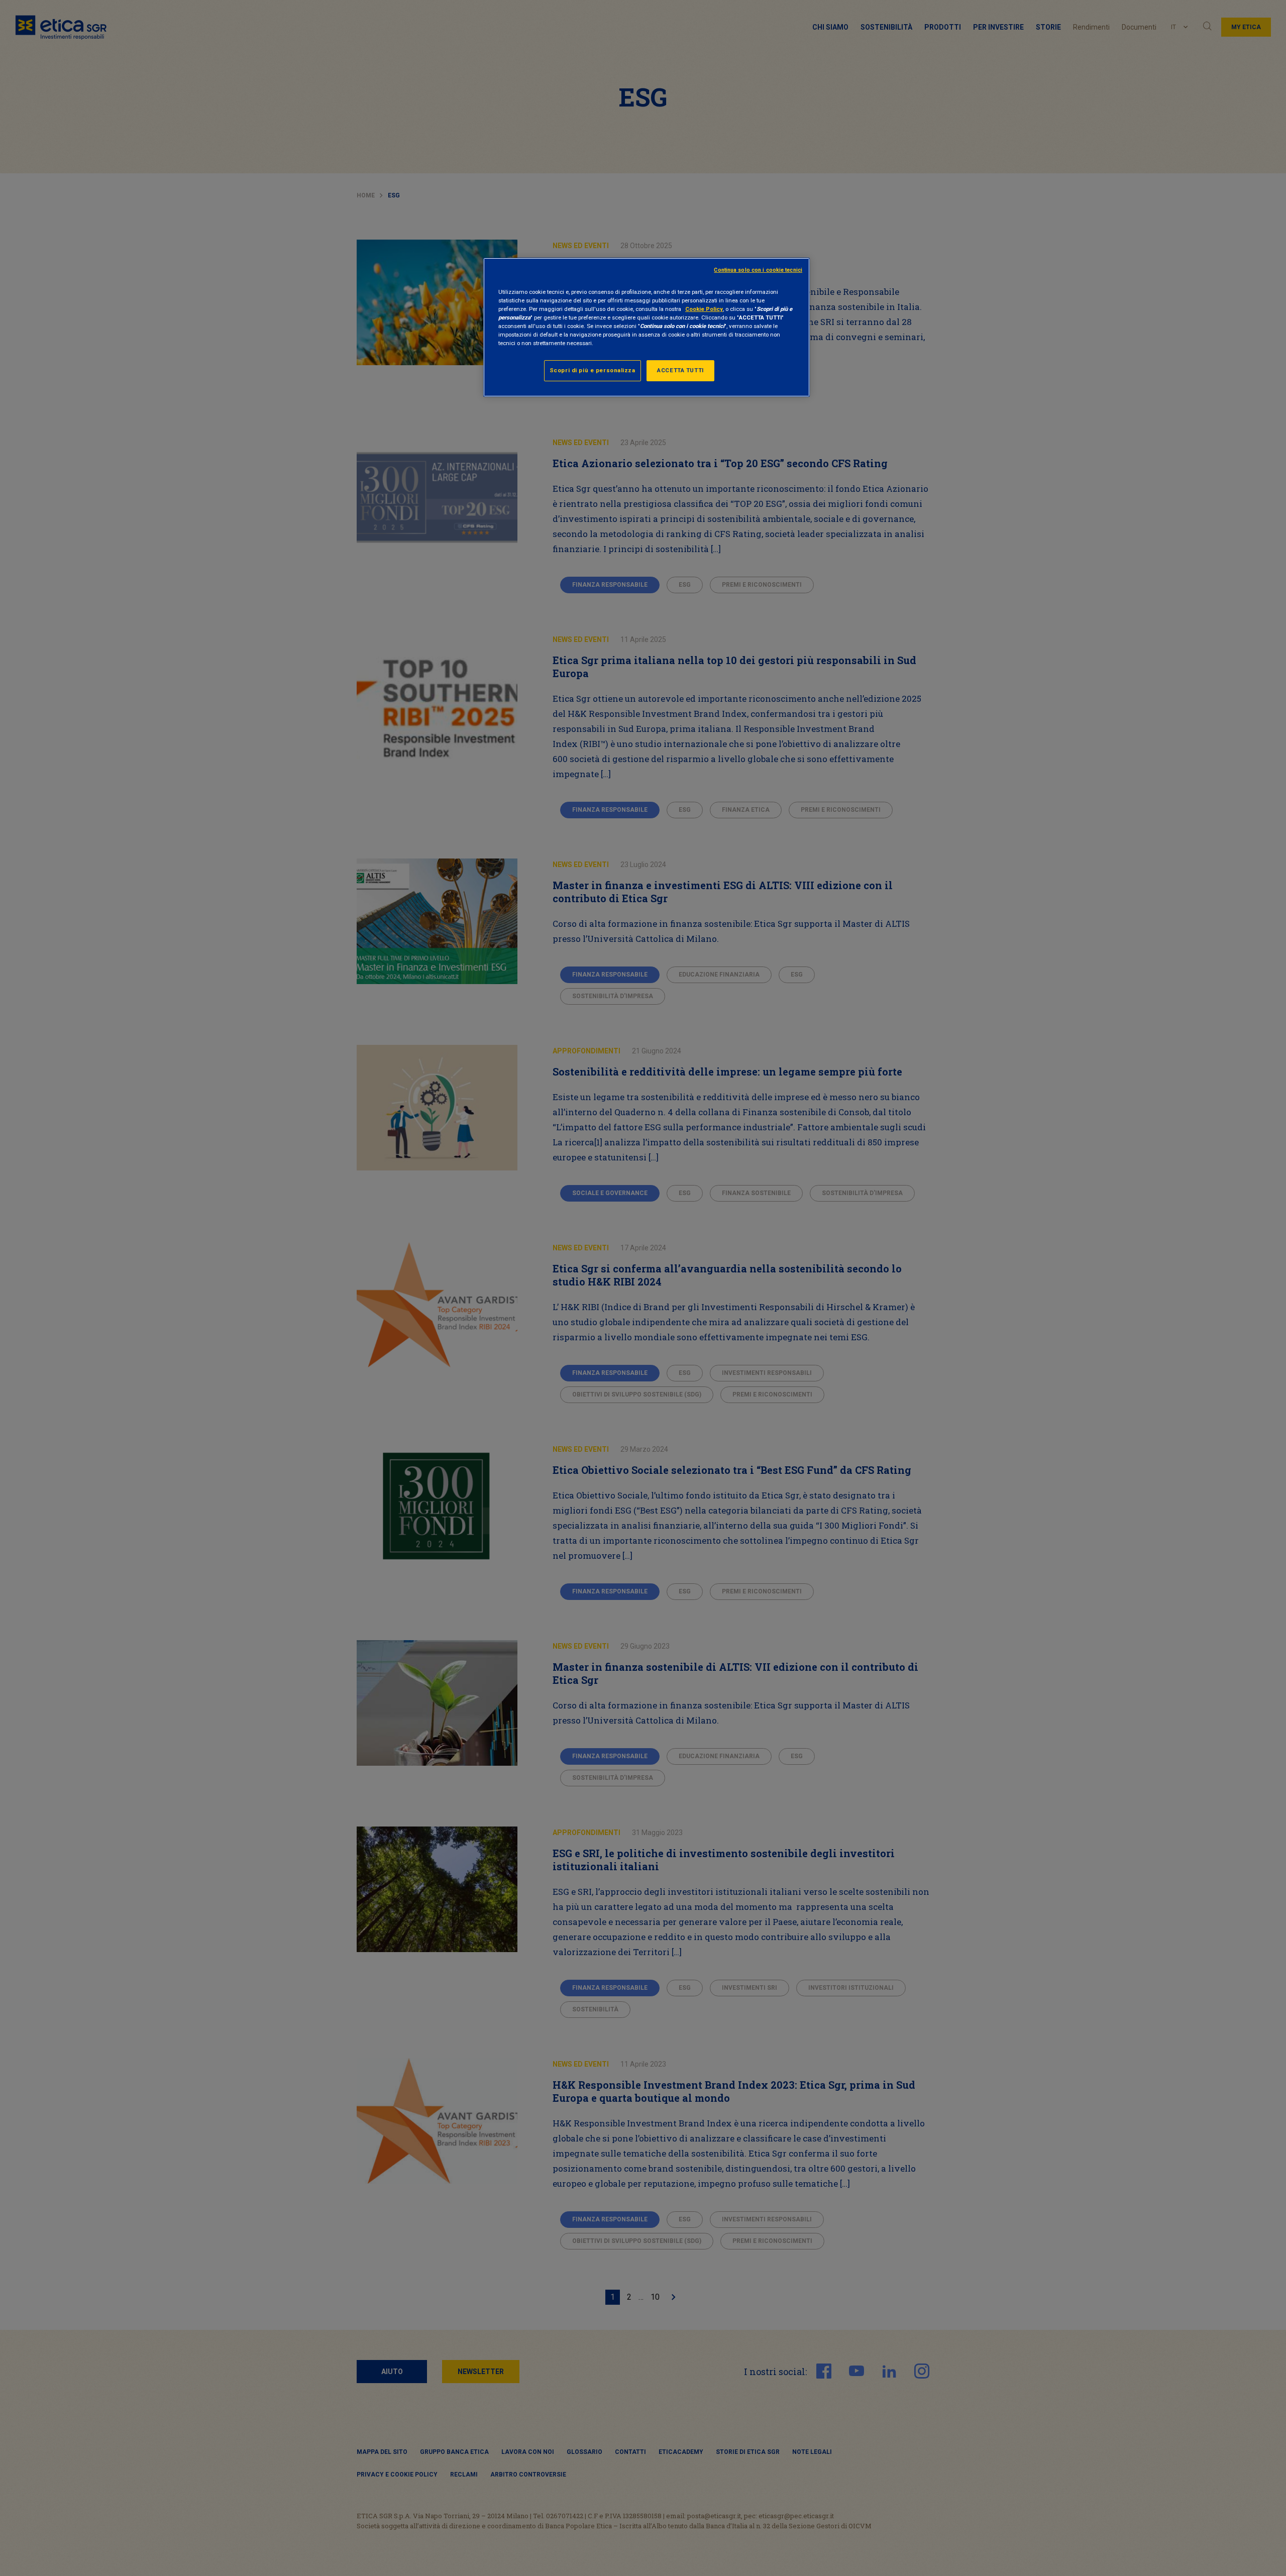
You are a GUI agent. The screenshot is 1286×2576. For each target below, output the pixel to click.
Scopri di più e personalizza (593, 370)
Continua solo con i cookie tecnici (758, 270)
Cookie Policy (704, 309)
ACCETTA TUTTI (680, 370)
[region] (647, 327)
